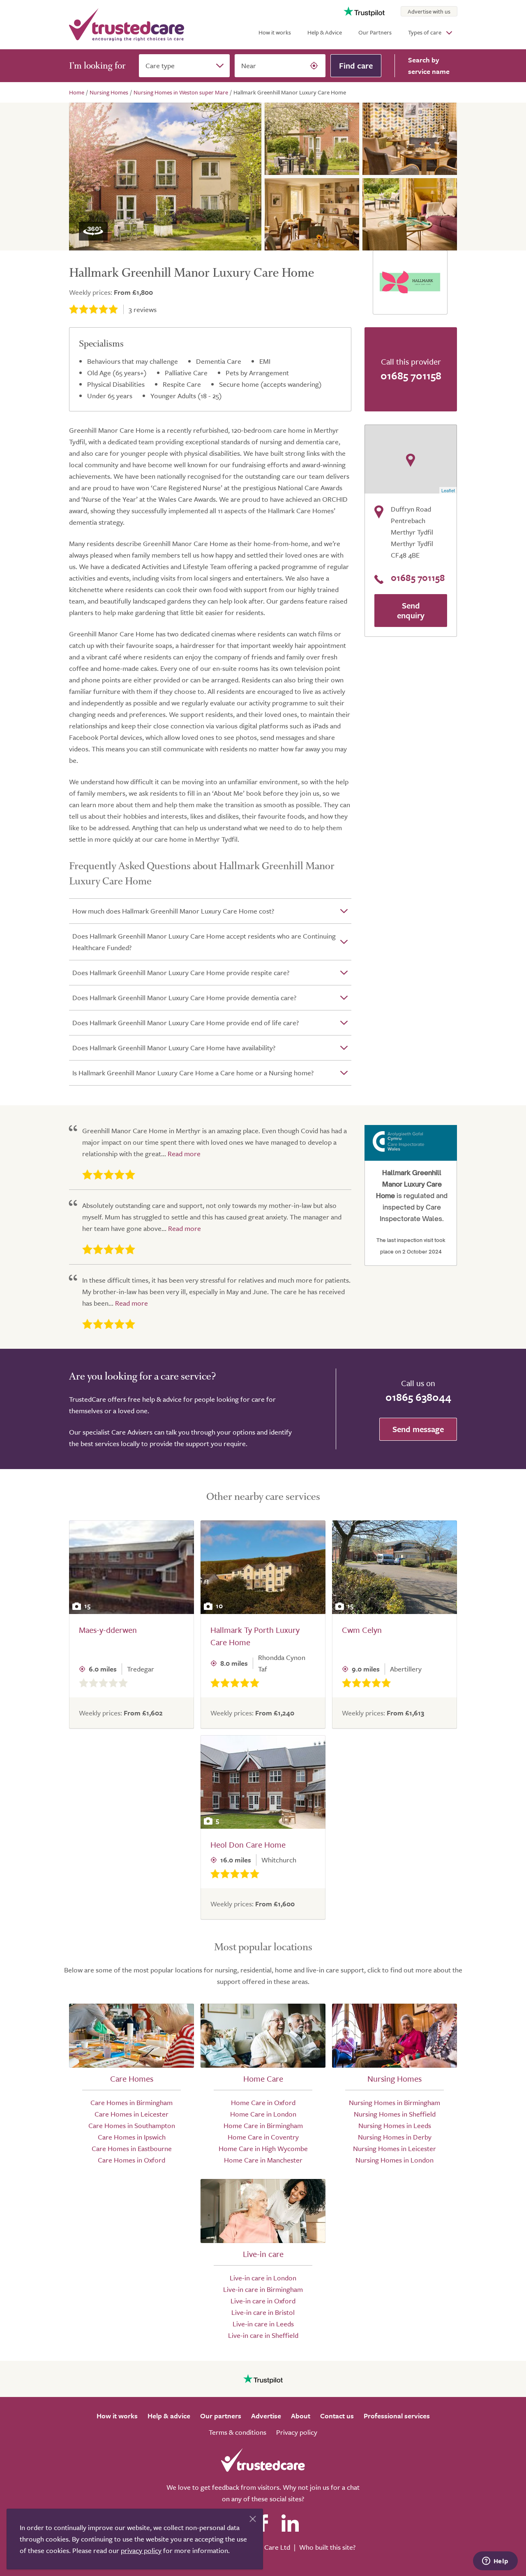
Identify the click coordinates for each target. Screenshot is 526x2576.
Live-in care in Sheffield (263, 2335)
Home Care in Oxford (263, 2102)
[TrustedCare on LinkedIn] (290, 2523)
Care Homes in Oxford (131, 2160)
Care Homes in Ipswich (132, 2137)
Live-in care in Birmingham (263, 2289)
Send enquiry (411, 610)
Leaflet (448, 490)
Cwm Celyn (362, 1630)
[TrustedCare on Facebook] (263, 2523)
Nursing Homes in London (394, 2160)
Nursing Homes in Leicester (394, 2148)
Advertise (266, 2416)
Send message (418, 1429)
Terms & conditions (238, 2432)
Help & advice (169, 2416)
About (301, 2416)
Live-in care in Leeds (263, 2324)
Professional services (397, 2416)
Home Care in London (263, 2114)
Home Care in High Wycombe (263, 2148)
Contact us (337, 2416)
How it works (275, 32)
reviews (143, 309)
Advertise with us (429, 11)
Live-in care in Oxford (263, 2301)
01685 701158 (411, 375)
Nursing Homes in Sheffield (395, 2114)
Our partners (221, 2416)
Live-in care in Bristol (263, 2312)
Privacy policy (297, 2432)
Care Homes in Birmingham (131, 2102)
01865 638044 (418, 1397)
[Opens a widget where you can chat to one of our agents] (495, 2562)
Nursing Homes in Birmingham (394, 2102)
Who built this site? (327, 2547)
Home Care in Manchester (263, 2160)
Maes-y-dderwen (108, 1630)
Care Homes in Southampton (132, 2125)
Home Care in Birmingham (263, 2125)
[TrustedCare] (127, 25)
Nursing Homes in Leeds (395, 2125)
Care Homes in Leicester (131, 2114)
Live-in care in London (263, 2278)
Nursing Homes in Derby (395, 2137)
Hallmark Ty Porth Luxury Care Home (255, 1636)
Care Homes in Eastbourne (132, 2148)
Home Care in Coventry (263, 2137)
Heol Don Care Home (248, 1845)
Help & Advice (325, 32)
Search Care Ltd (266, 2547)
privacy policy (141, 2550)
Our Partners (375, 32)
